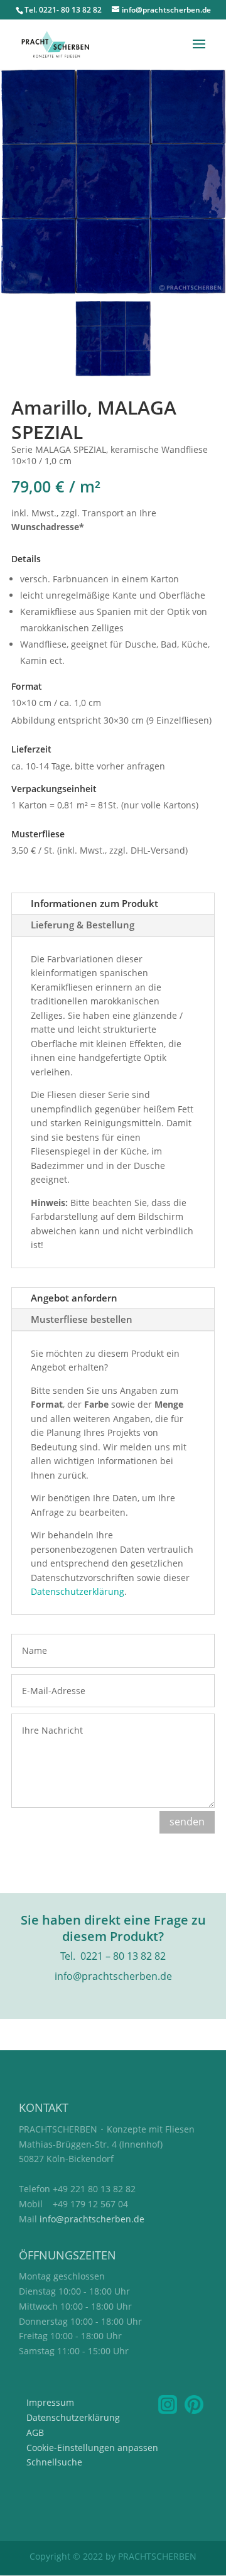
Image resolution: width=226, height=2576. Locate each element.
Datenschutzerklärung (78, 1591)
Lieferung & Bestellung (83, 925)
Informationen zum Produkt (94, 903)
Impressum (50, 2402)
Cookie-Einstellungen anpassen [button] (92, 2448)
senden (187, 1822)
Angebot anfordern (74, 1298)
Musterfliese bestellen (82, 1319)
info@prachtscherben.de (92, 2219)
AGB (35, 2432)
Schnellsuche (54, 2462)
